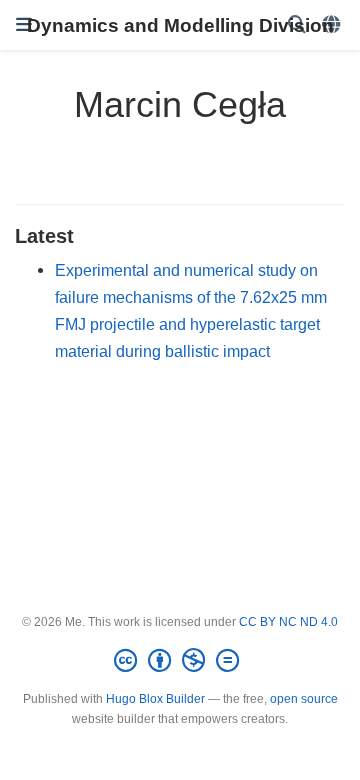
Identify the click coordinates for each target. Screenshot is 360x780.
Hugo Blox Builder (155, 699)
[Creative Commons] (180, 661)
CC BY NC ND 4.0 (288, 622)
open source (304, 699)
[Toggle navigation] (24, 25)
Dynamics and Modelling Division (180, 25)
